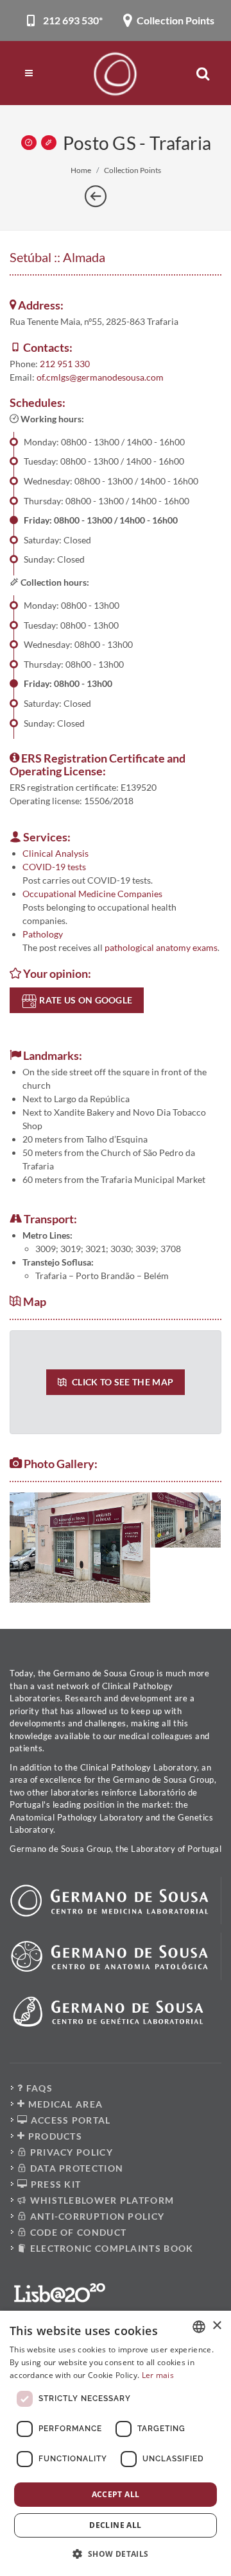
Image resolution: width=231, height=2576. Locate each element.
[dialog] (116, 2443)
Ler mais (158, 2375)
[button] (115, 2554)
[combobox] (199, 2327)
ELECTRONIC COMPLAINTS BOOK (110, 2248)
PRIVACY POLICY (70, 2152)
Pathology (43, 934)
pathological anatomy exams (161, 947)
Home (81, 170)
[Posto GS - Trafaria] (80, 1548)
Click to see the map (122, 1382)
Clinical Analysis (56, 853)
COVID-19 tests (54, 867)
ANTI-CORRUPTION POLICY (96, 2216)
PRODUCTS (54, 2136)
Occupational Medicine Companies (92, 894)
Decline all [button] (115, 2525)
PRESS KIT (54, 2184)
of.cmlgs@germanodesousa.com (100, 377)
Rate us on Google (85, 1000)
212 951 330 (65, 364)
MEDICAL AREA (64, 2104)
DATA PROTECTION (75, 2168)
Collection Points (133, 170)
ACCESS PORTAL (69, 2120)
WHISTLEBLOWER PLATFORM (100, 2200)
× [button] (217, 2326)
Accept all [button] (116, 2494)
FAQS (38, 2088)
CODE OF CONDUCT (77, 2232)
